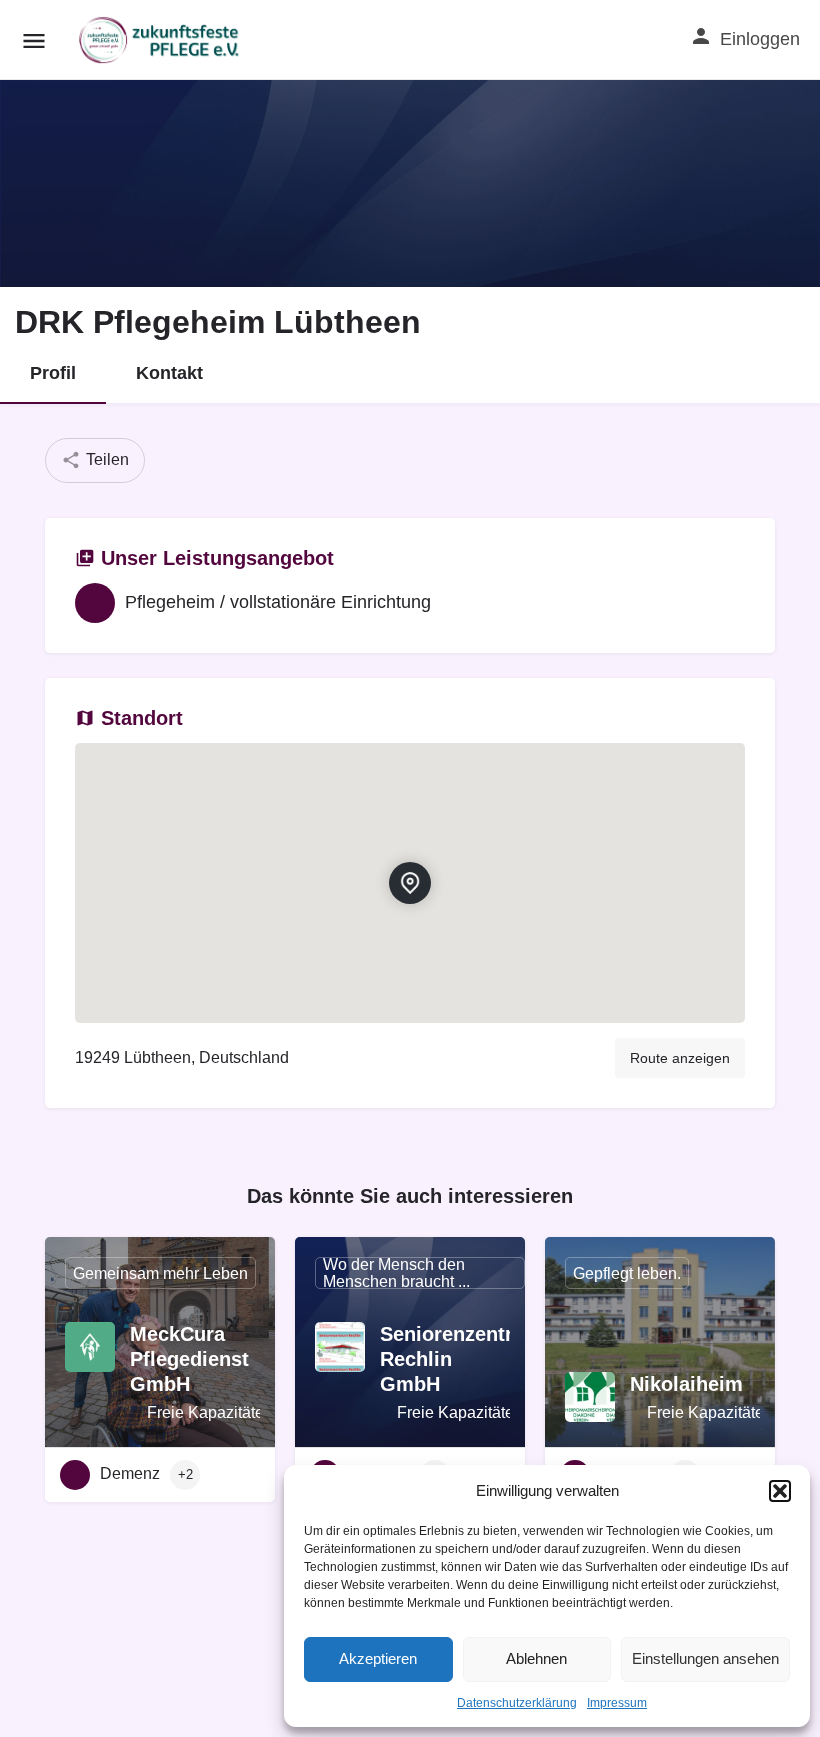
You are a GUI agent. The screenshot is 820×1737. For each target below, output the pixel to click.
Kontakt (169, 373)
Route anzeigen (680, 1058)
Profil (53, 373)
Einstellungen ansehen (705, 1658)
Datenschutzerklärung (517, 1703)
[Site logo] (162, 40)
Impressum (617, 1703)
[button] (780, 1491)
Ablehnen (536, 1658)
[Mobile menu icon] (34, 40)
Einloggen (760, 39)
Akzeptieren (378, 1658)
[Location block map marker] (410, 883)
